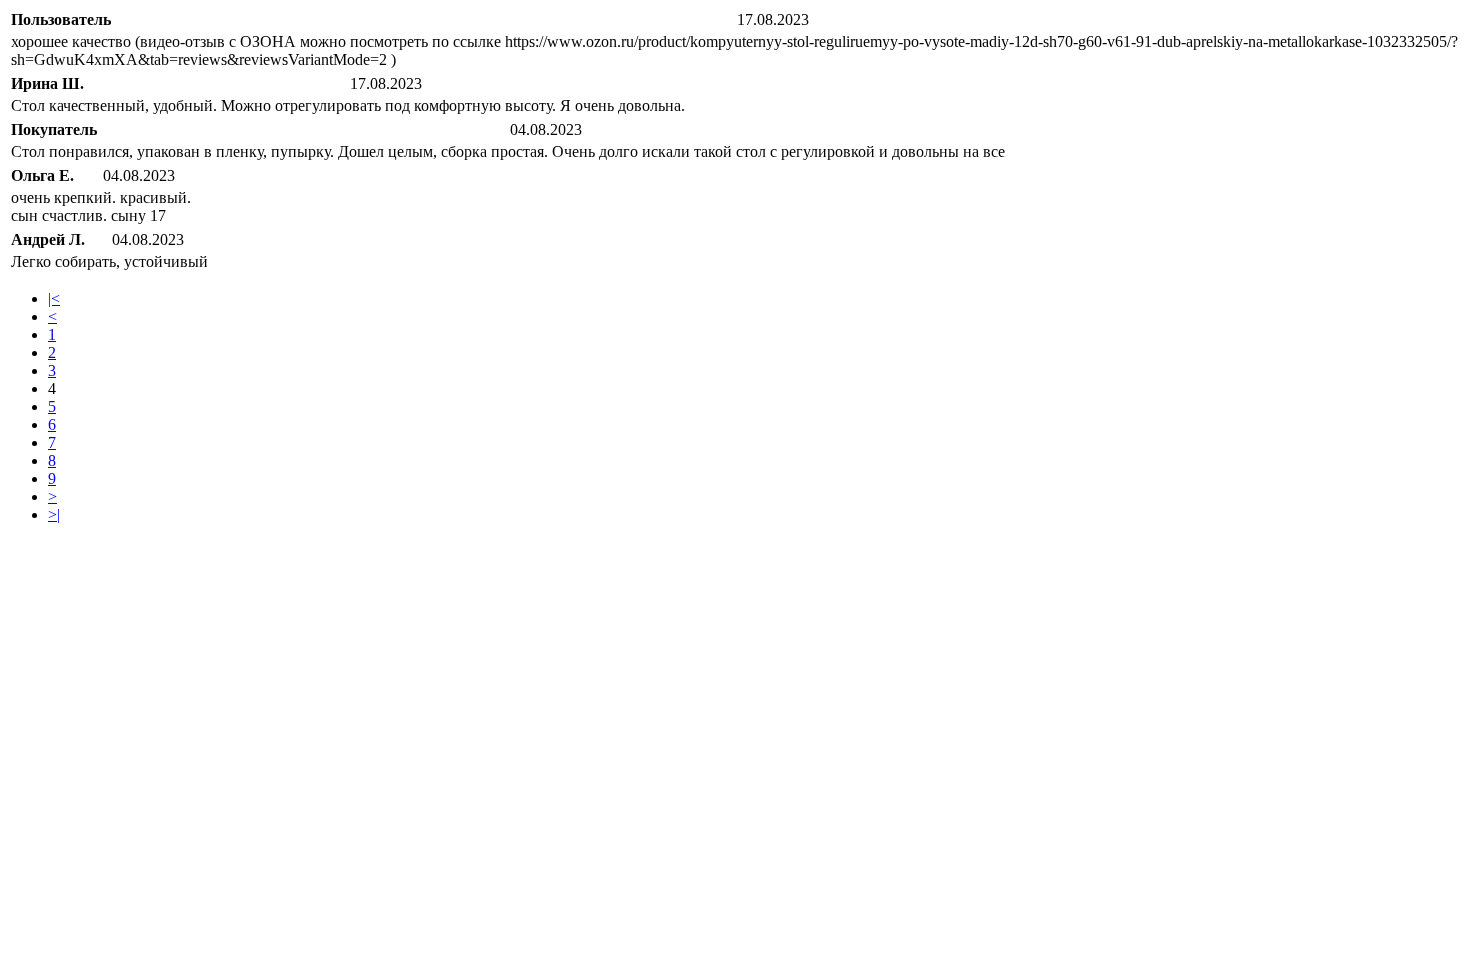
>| (54, 514)
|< (54, 298)
